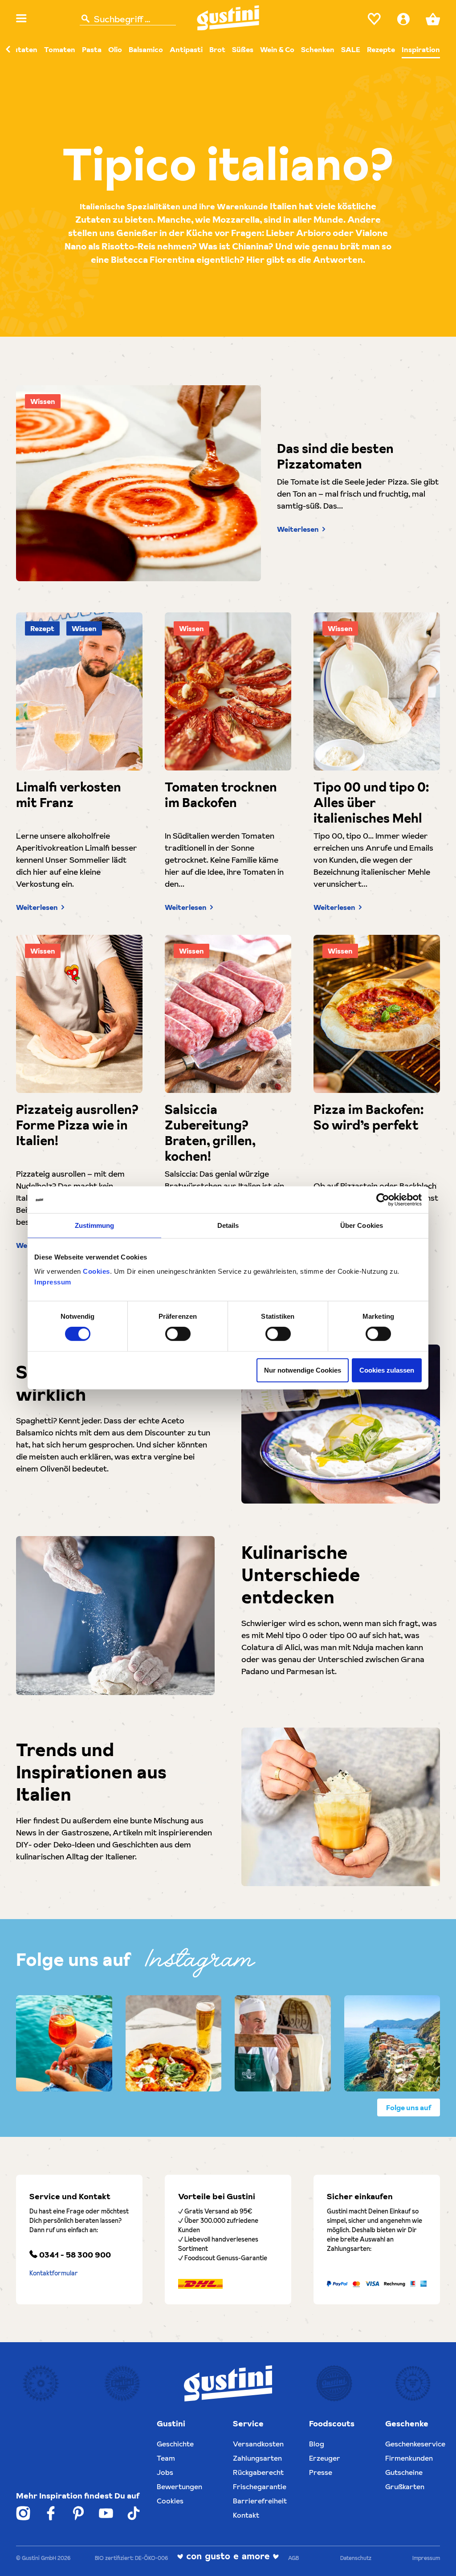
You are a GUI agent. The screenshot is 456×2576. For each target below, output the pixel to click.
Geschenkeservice (415, 2444)
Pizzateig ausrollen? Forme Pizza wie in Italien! (77, 1125)
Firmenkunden (409, 2458)
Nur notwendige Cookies (303, 1370)
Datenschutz (356, 2558)
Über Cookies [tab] (362, 1225)
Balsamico (146, 49)
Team (166, 2458)
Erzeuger (325, 2458)
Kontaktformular (54, 2273)
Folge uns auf (409, 2107)
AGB (293, 2558)
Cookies (96, 1271)
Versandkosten (258, 2444)
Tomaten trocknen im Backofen (221, 795)
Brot (217, 49)
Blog (317, 2444)
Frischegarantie (260, 2486)
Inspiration (421, 49)
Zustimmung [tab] (95, 1225)
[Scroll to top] (436, 2556)
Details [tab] (228, 1225)
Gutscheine (404, 2472)
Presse (321, 2472)
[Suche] (85, 19)
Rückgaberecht (258, 2472)
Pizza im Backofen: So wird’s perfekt (368, 1117)
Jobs (165, 2472)
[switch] (178, 1334)
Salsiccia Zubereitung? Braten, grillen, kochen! (210, 1133)
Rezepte (381, 49)
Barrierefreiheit (260, 2501)
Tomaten (60, 49)
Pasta (92, 49)
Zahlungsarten (257, 2458)
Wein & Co (277, 49)
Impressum (53, 1282)
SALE (351, 49)
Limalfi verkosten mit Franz (69, 795)
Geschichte (175, 2444)
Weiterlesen (298, 529)
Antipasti (186, 49)
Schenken (318, 49)
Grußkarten (405, 2486)
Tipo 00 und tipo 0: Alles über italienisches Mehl (371, 803)
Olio (115, 49)
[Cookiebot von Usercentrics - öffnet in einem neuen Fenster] (383, 1200)
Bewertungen (179, 2486)
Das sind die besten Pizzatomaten (335, 457)
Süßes (243, 49)
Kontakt (246, 2515)
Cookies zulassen (387, 1370)
